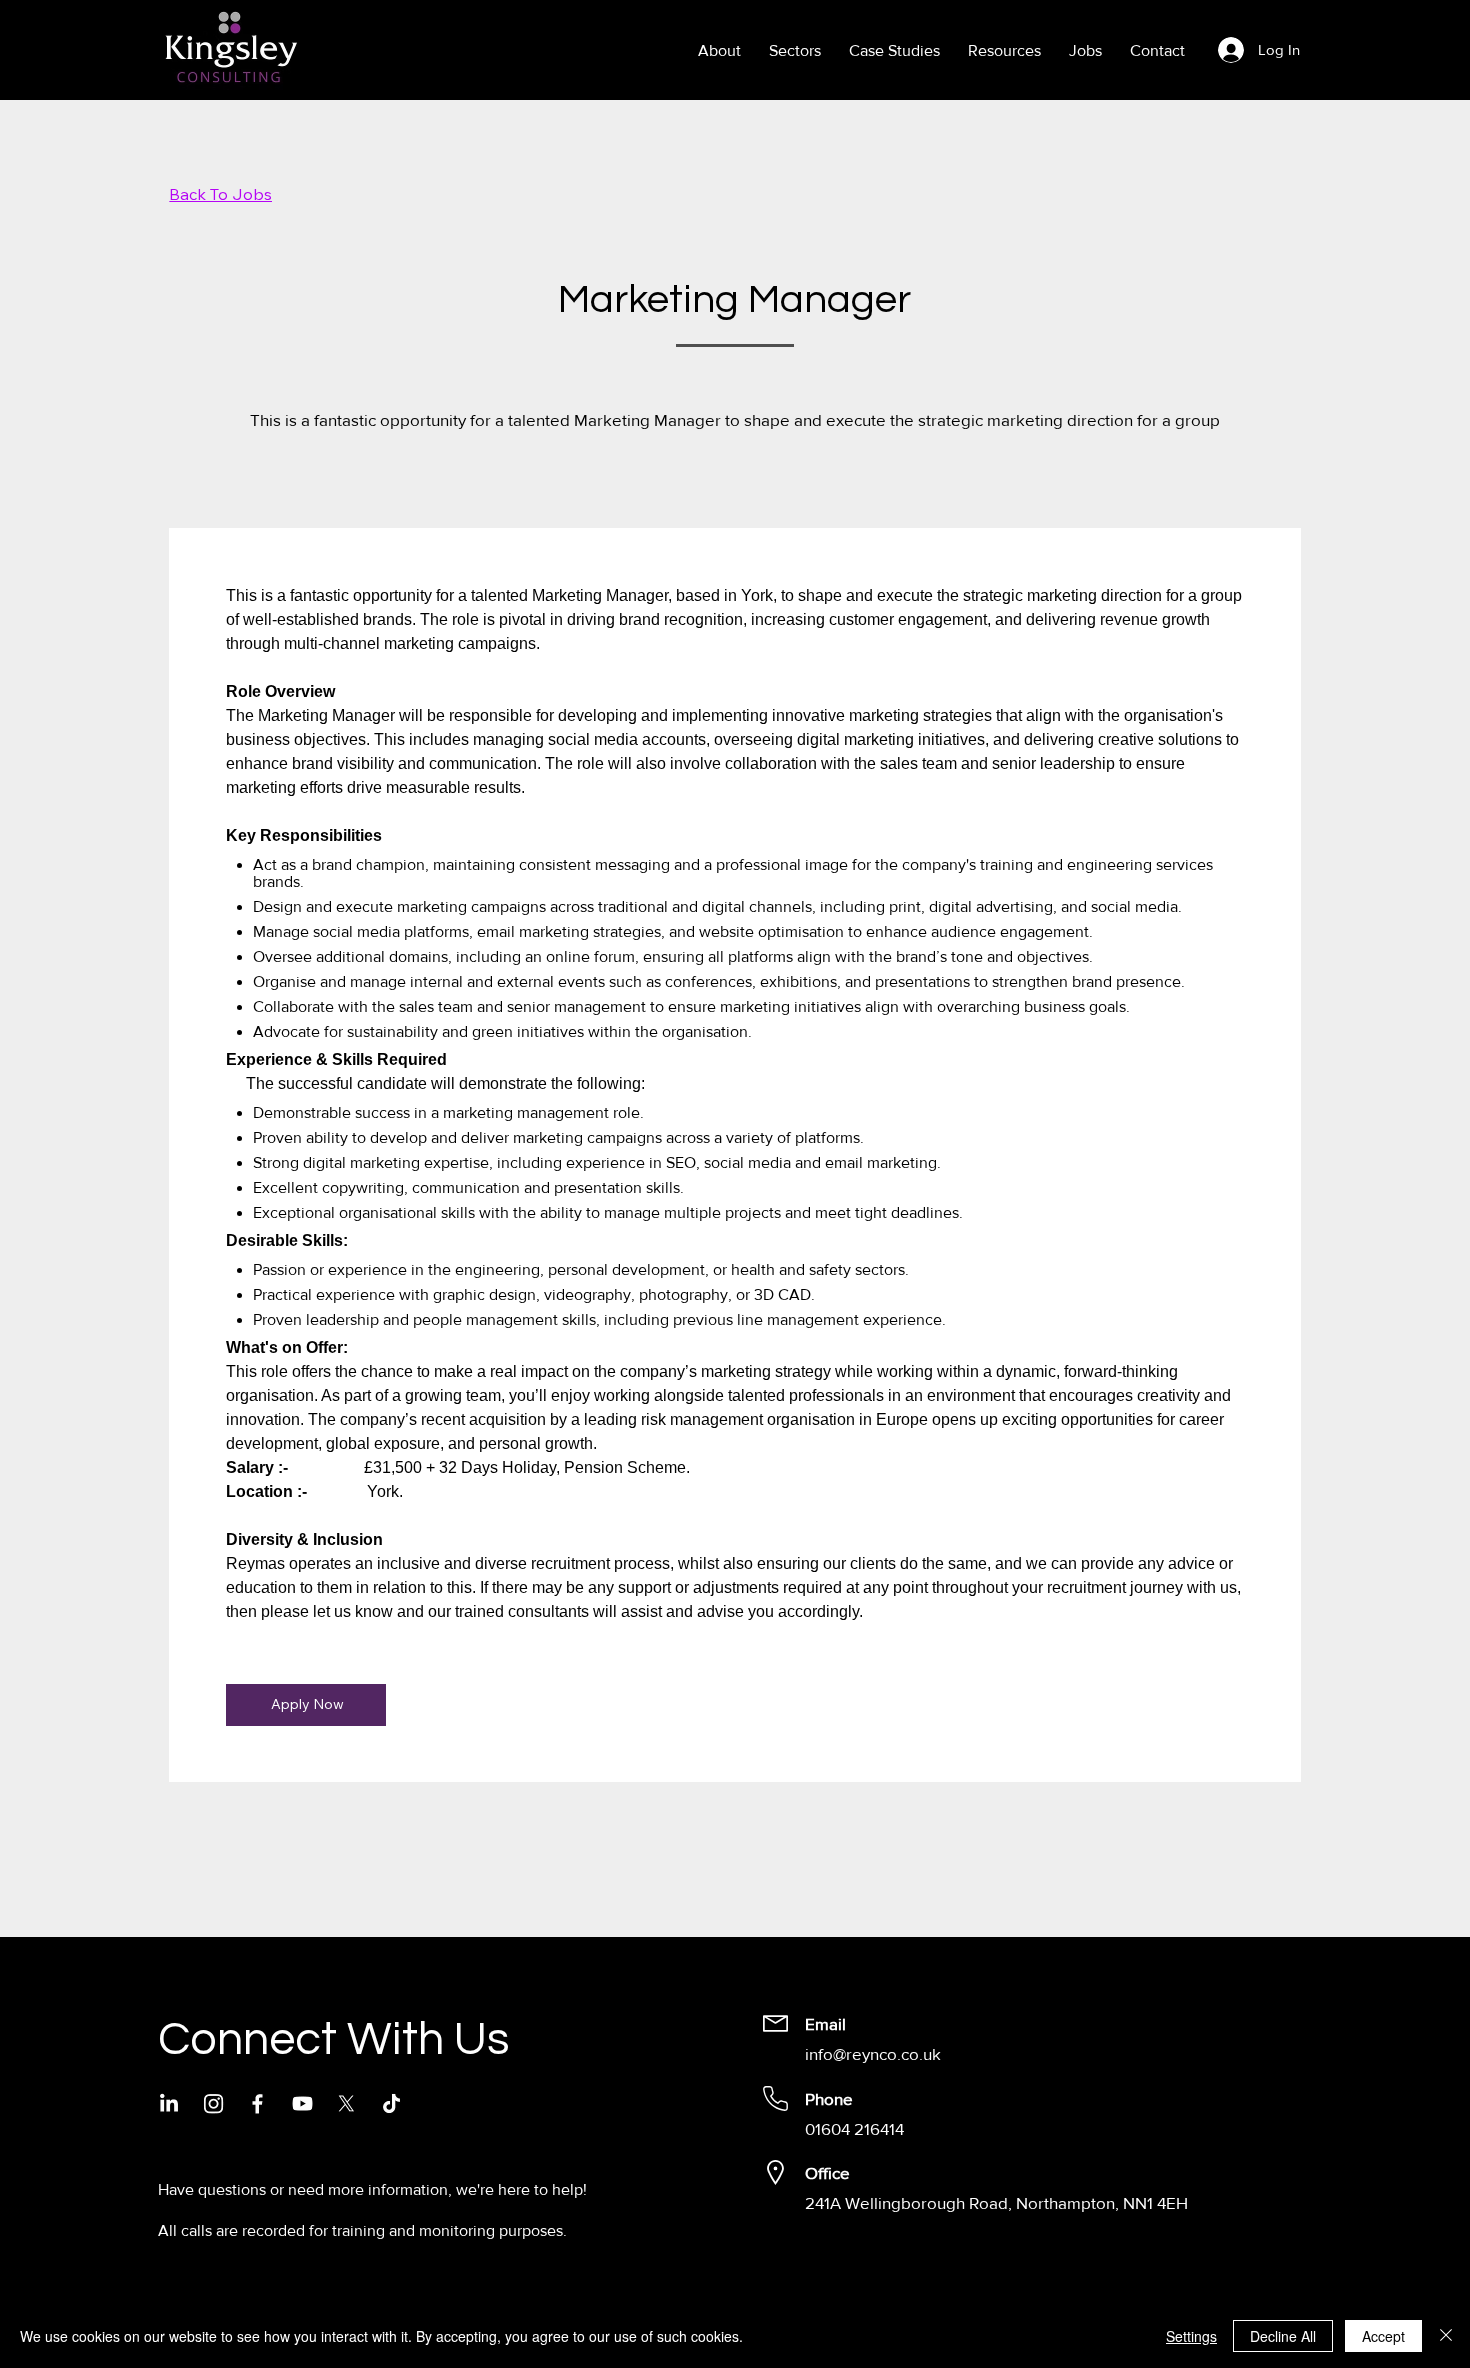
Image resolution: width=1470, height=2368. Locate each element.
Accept (1383, 2336)
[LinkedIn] (168, 2103)
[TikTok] (391, 2103)
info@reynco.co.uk (873, 2053)
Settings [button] (1191, 2336)
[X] (346, 2103)
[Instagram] (213, 2103)
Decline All (1283, 2336)
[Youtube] (302, 2103)
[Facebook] (257, 2103)
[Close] (1446, 2336)
